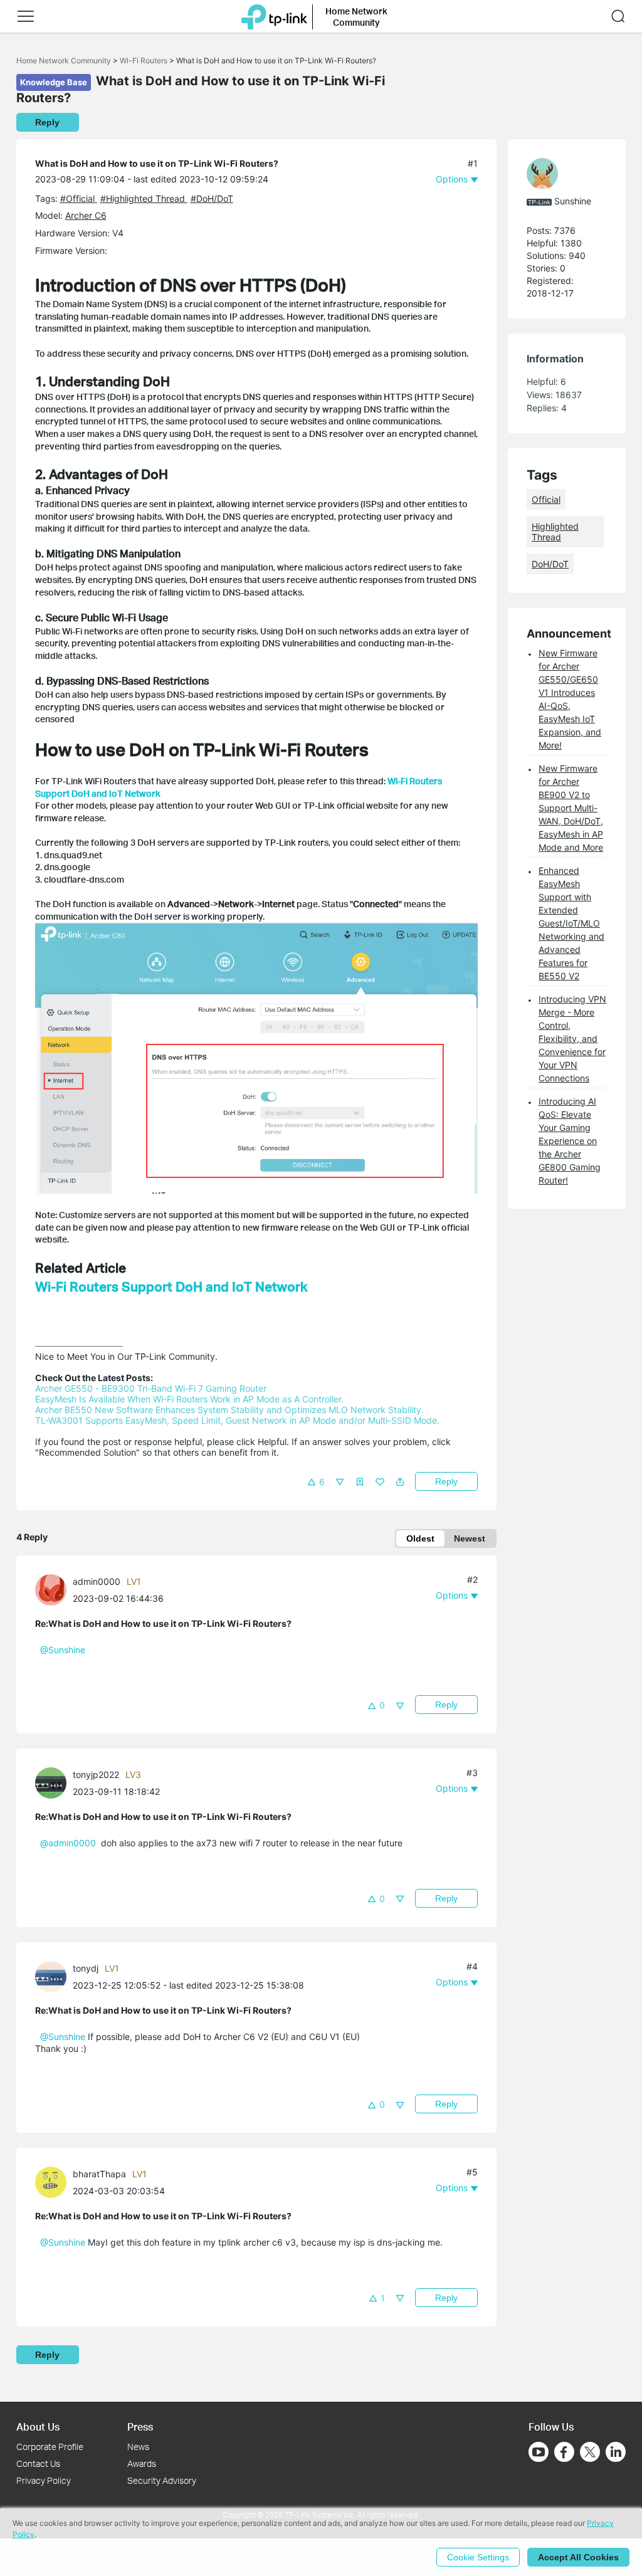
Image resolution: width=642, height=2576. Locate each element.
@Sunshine (63, 1650)
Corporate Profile (50, 2447)
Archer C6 (86, 215)
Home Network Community (64, 60)
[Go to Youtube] (539, 2452)
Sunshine (573, 201)
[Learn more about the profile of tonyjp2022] (54, 1782)
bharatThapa (99, 2174)
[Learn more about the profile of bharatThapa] (54, 2181)
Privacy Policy (44, 2480)
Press (140, 2426)
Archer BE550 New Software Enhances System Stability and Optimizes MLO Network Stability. (229, 1410)
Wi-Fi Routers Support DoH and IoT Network (171, 1286)
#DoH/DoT (212, 198)
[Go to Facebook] (564, 2452)
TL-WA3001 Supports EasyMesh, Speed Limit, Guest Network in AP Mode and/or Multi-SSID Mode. (237, 1420)
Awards (142, 2463)
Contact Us (38, 2463)
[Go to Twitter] (590, 2453)
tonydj (86, 1968)
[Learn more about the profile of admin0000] (54, 1588)
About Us (38, 2426)
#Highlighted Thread (144, 198)
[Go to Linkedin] (616, 2452)
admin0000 (97, 1581)
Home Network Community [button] (356, 17)
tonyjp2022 (96, 1774)
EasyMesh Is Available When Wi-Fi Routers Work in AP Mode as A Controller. (189, 1399)
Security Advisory (162, 2480)
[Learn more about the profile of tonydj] (54, 1976)
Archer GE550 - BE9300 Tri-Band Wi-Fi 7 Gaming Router (151, 1388)
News (138, 2447)
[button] (26, 16)
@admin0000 (68, 1843)
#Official (79, 198)
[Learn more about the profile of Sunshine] (560, 174)
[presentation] (51, 1590)
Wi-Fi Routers (145, 60)
